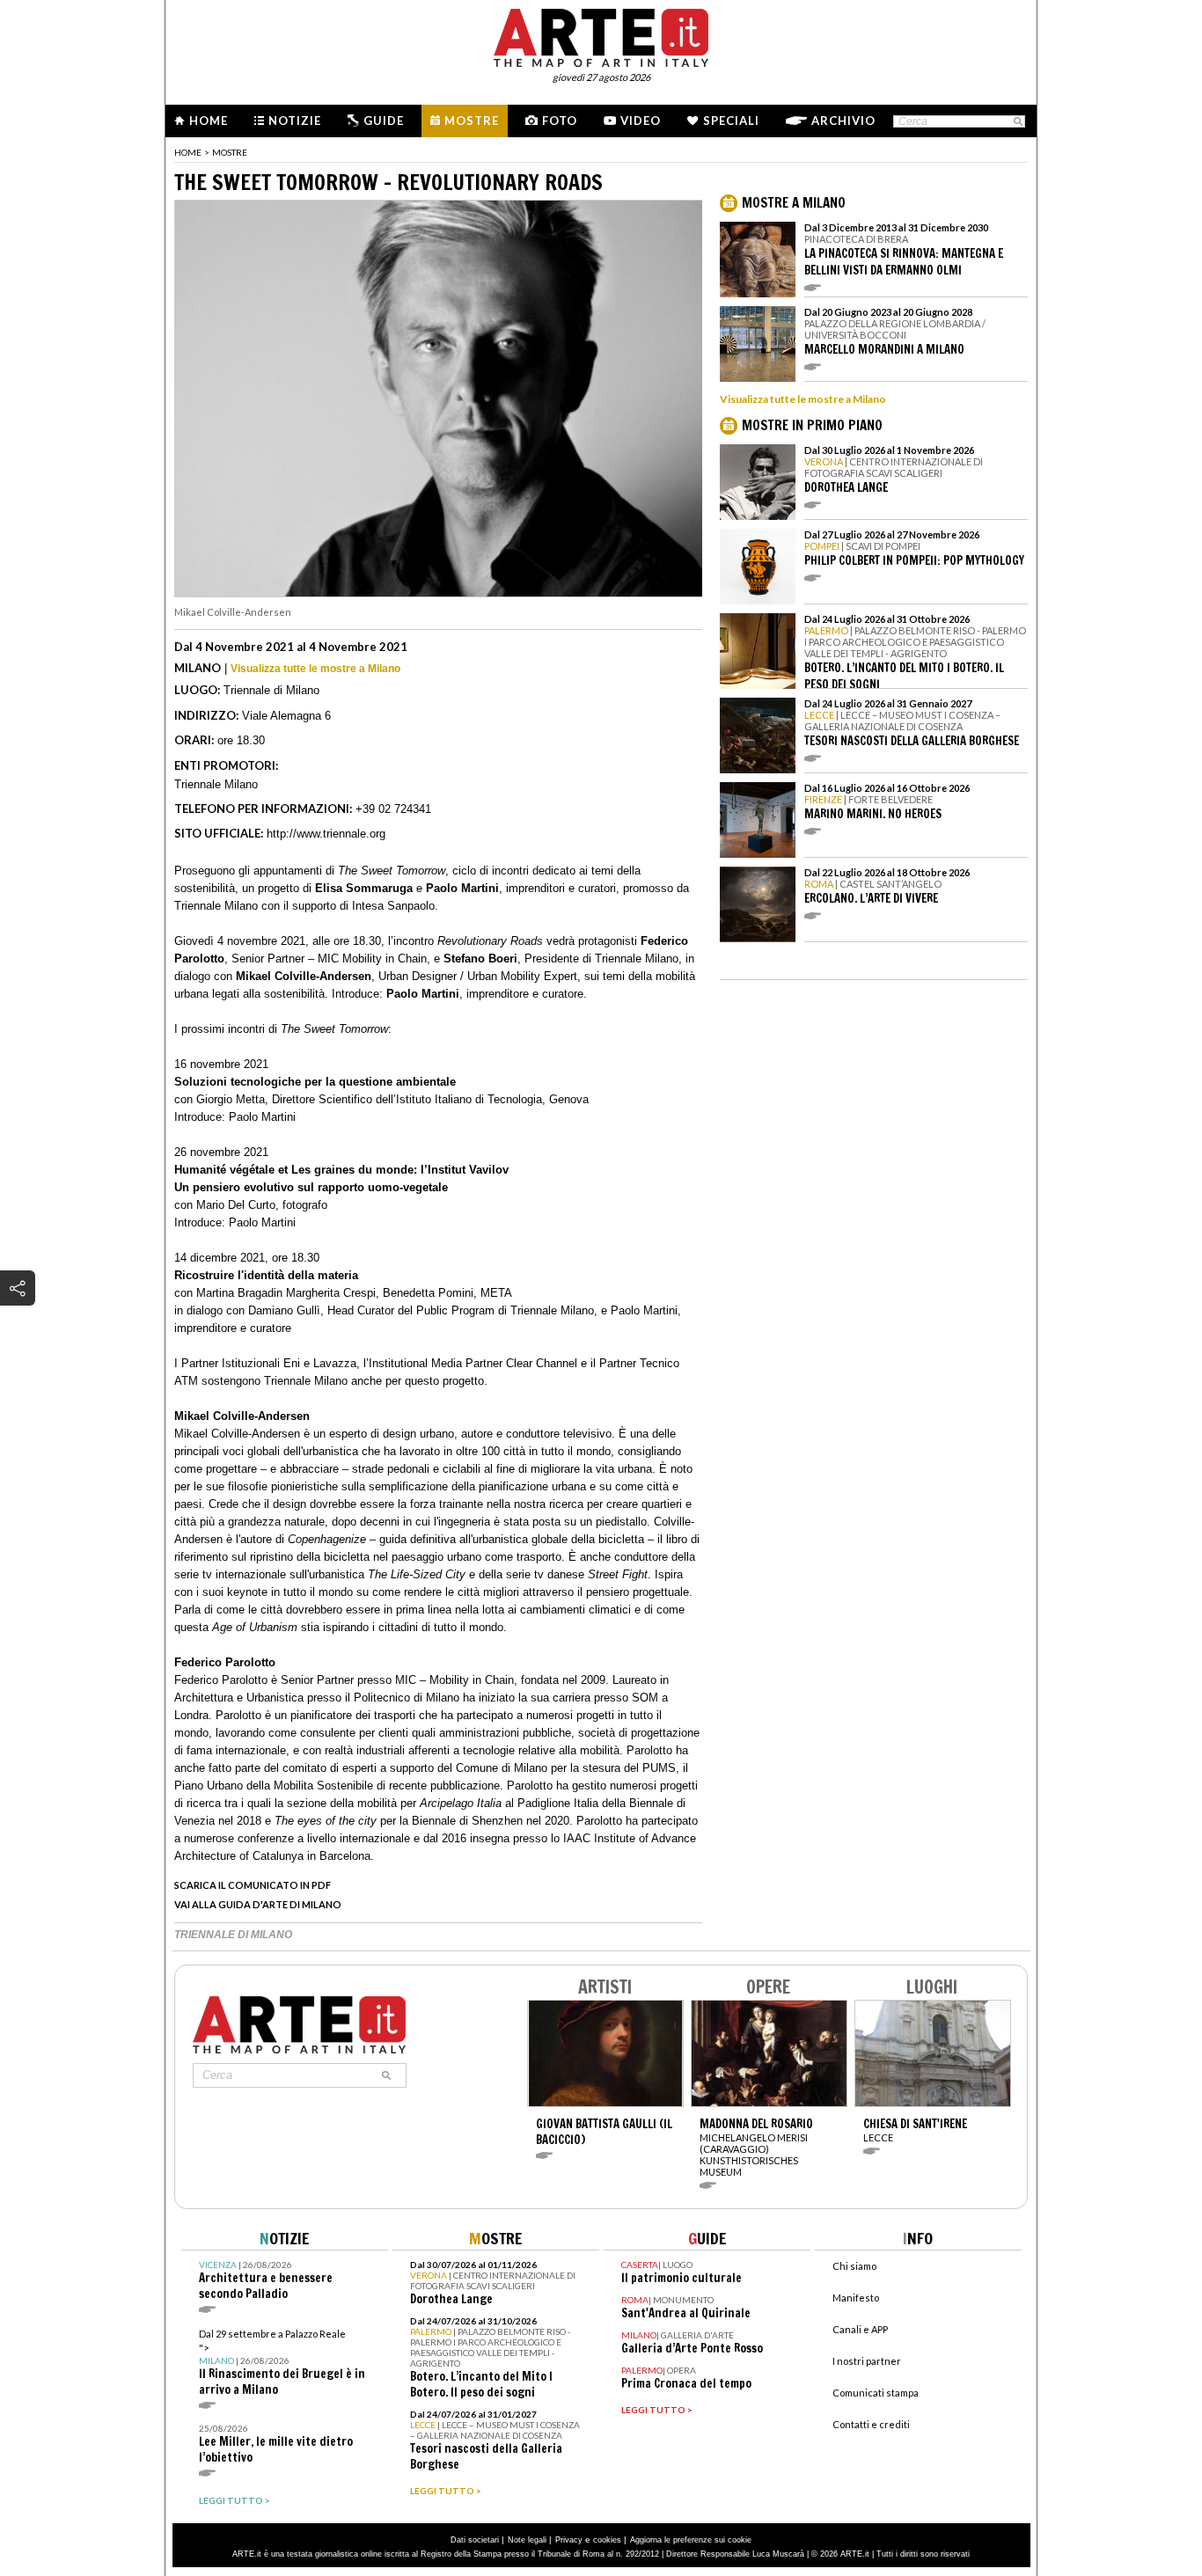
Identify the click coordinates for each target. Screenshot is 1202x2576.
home (188, 152)
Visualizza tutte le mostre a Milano (315, 669)
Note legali (527, 2540)
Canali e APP (860, 2329)
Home (209, 121)
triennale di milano (233, 1935)
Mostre (472, 121)
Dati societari (475, 2540)
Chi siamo (854, 2266)
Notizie (295, 121)
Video (641, 121)
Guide (384, 121)
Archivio (843, 121)
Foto (560, 121)
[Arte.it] (601, 35)
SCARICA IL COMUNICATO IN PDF (253, 1885)
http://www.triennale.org (326, 834)
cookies (607, 2540)
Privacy (569, 2540)
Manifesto (856, 2298)
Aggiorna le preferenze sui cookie (691, 2540)
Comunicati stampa (876, 2393)
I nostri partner (867, 2361)
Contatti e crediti (871, 2424)
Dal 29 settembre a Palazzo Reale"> (282, 2363)
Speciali (731, 121)
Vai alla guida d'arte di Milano (258, 1904)
